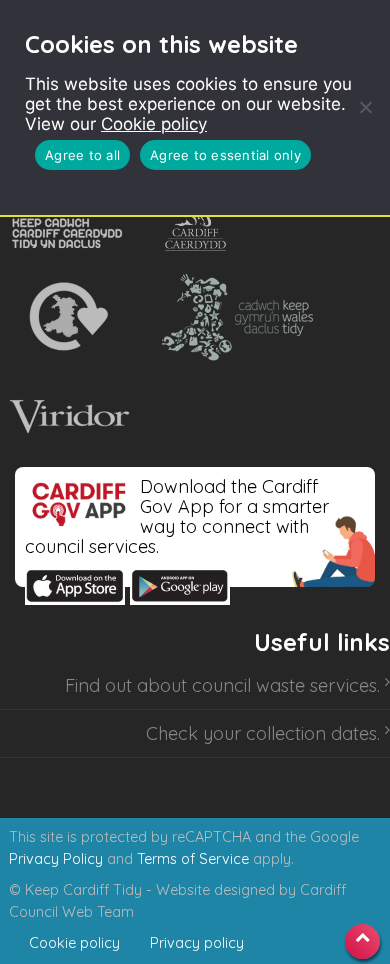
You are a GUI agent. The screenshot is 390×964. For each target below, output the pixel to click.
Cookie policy (154, 124)
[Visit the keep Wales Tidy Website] (233, 317)
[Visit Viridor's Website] (66, 417)
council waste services (284, 685)
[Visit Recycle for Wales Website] (66, 317)
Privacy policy (197, 943)
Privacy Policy (56, 859)
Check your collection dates (261, 733)
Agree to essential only (225, 155)
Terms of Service (193, 859)
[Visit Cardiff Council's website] (199, 217)
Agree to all (82, 155)
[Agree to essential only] (365, 107)
